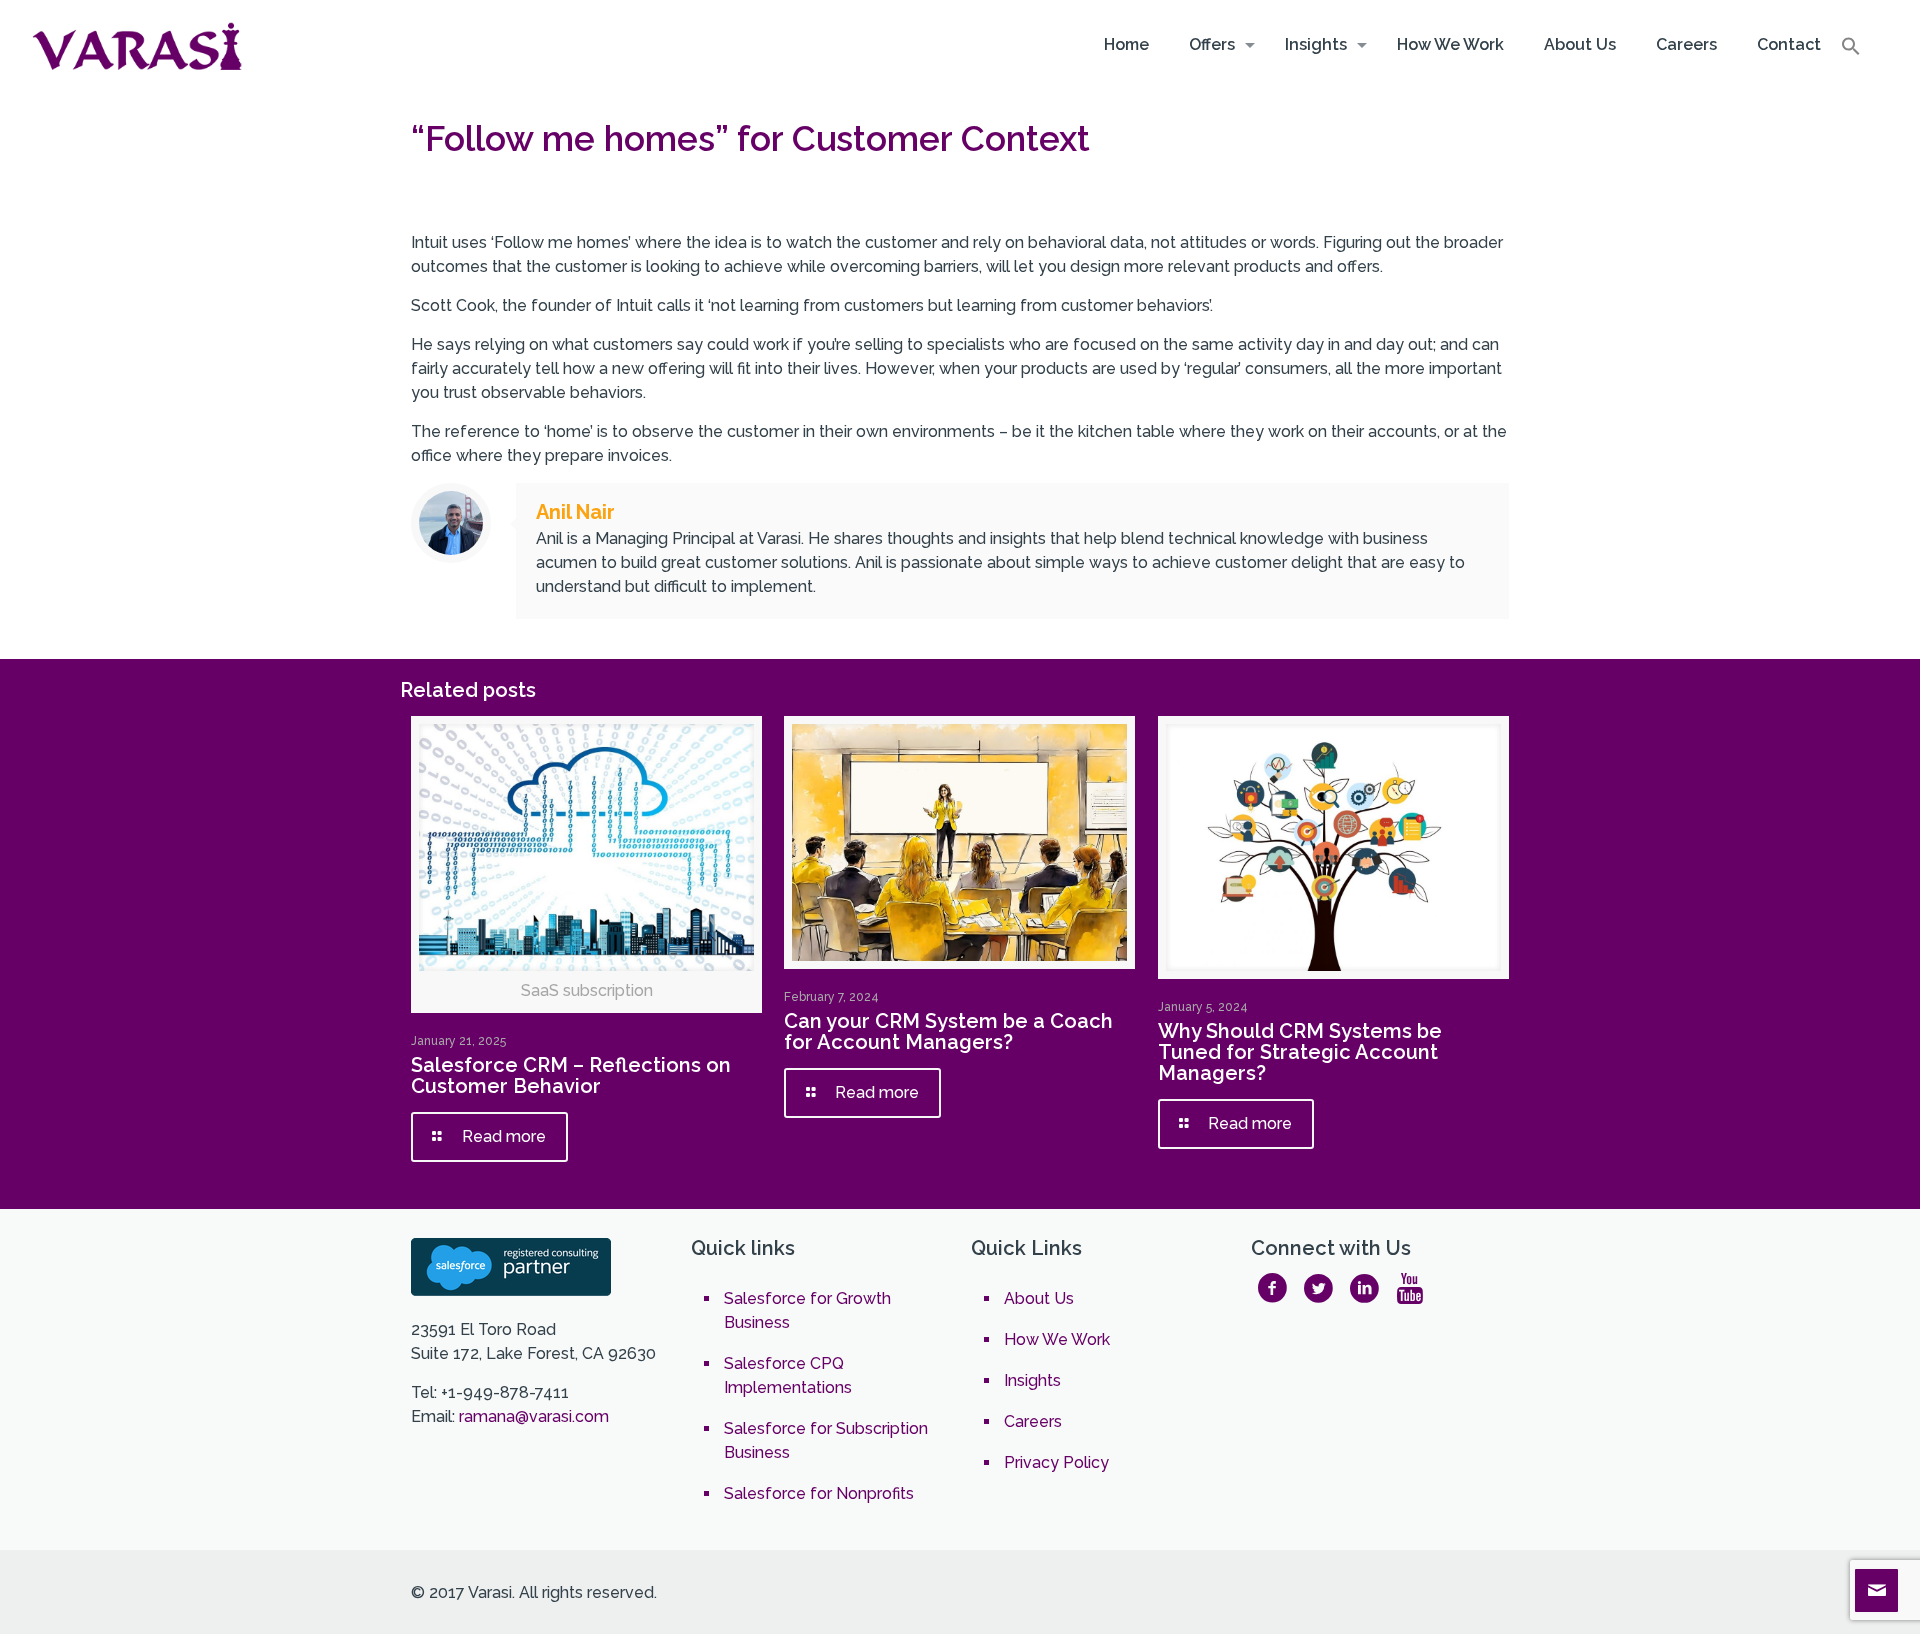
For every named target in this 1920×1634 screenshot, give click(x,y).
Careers (1033, 1421)
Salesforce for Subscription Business (826, 1440)
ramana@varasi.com (534, 1416)
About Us (1039, 1298)
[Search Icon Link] (1851, 51)
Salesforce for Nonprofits (819, 1493)
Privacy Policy (1056, 1462)
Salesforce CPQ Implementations (788, 1375)
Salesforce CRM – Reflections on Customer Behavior (571, 1075)
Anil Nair (575, 512)
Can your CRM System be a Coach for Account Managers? (948, 1031)
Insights (1032, 1380)
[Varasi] (140, 45)
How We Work (1057, 1339)
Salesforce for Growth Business (807, 1310)
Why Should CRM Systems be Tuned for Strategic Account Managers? (1300, 1052)
